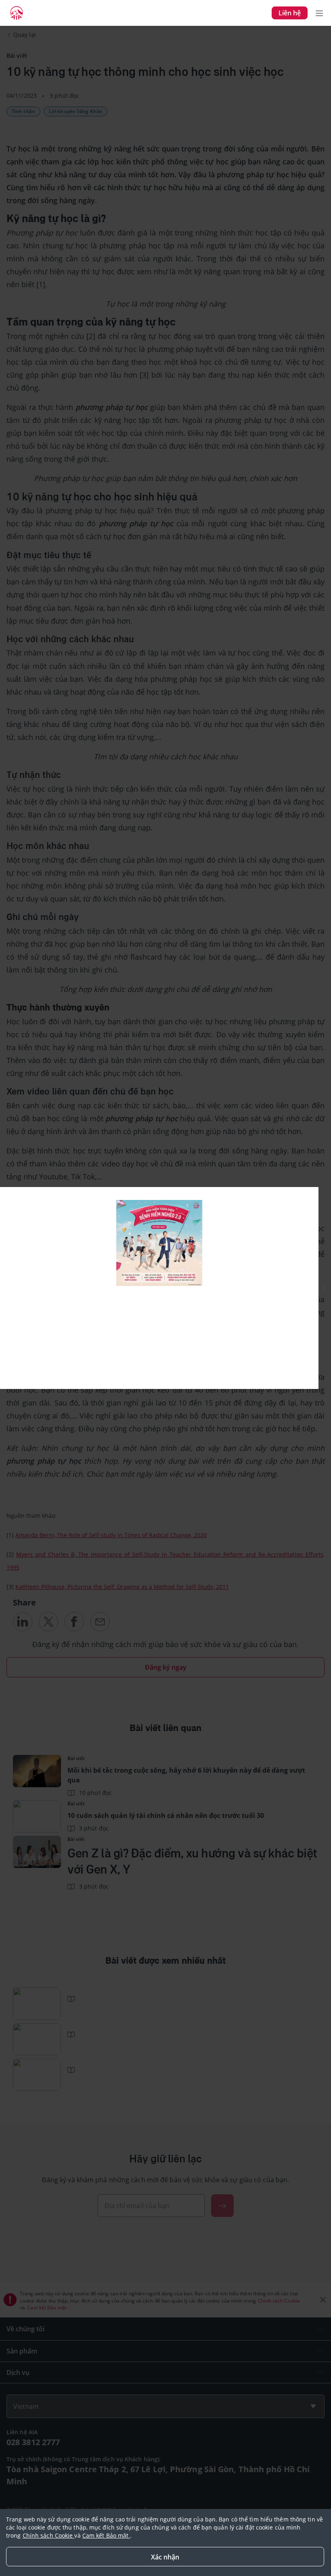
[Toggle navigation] (319, 13)
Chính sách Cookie (49, 2535)
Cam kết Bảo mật (106, 2535)
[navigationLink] (17, 13)
